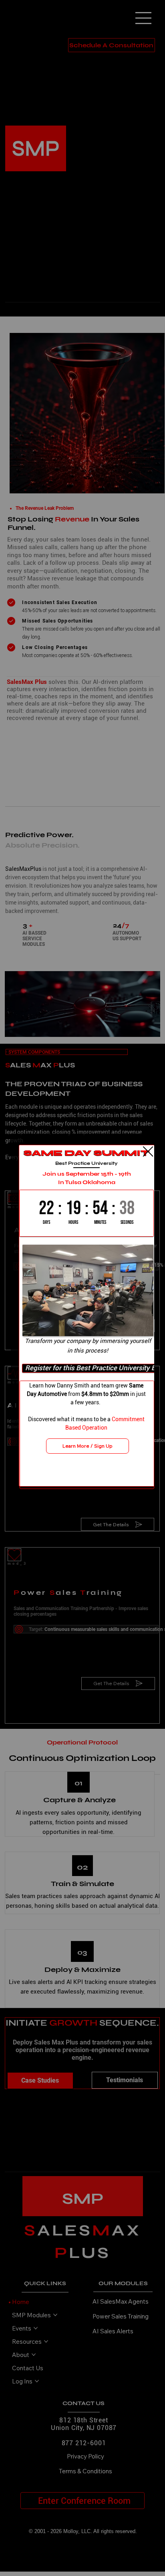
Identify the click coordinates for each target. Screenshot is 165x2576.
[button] (148, 1152)
